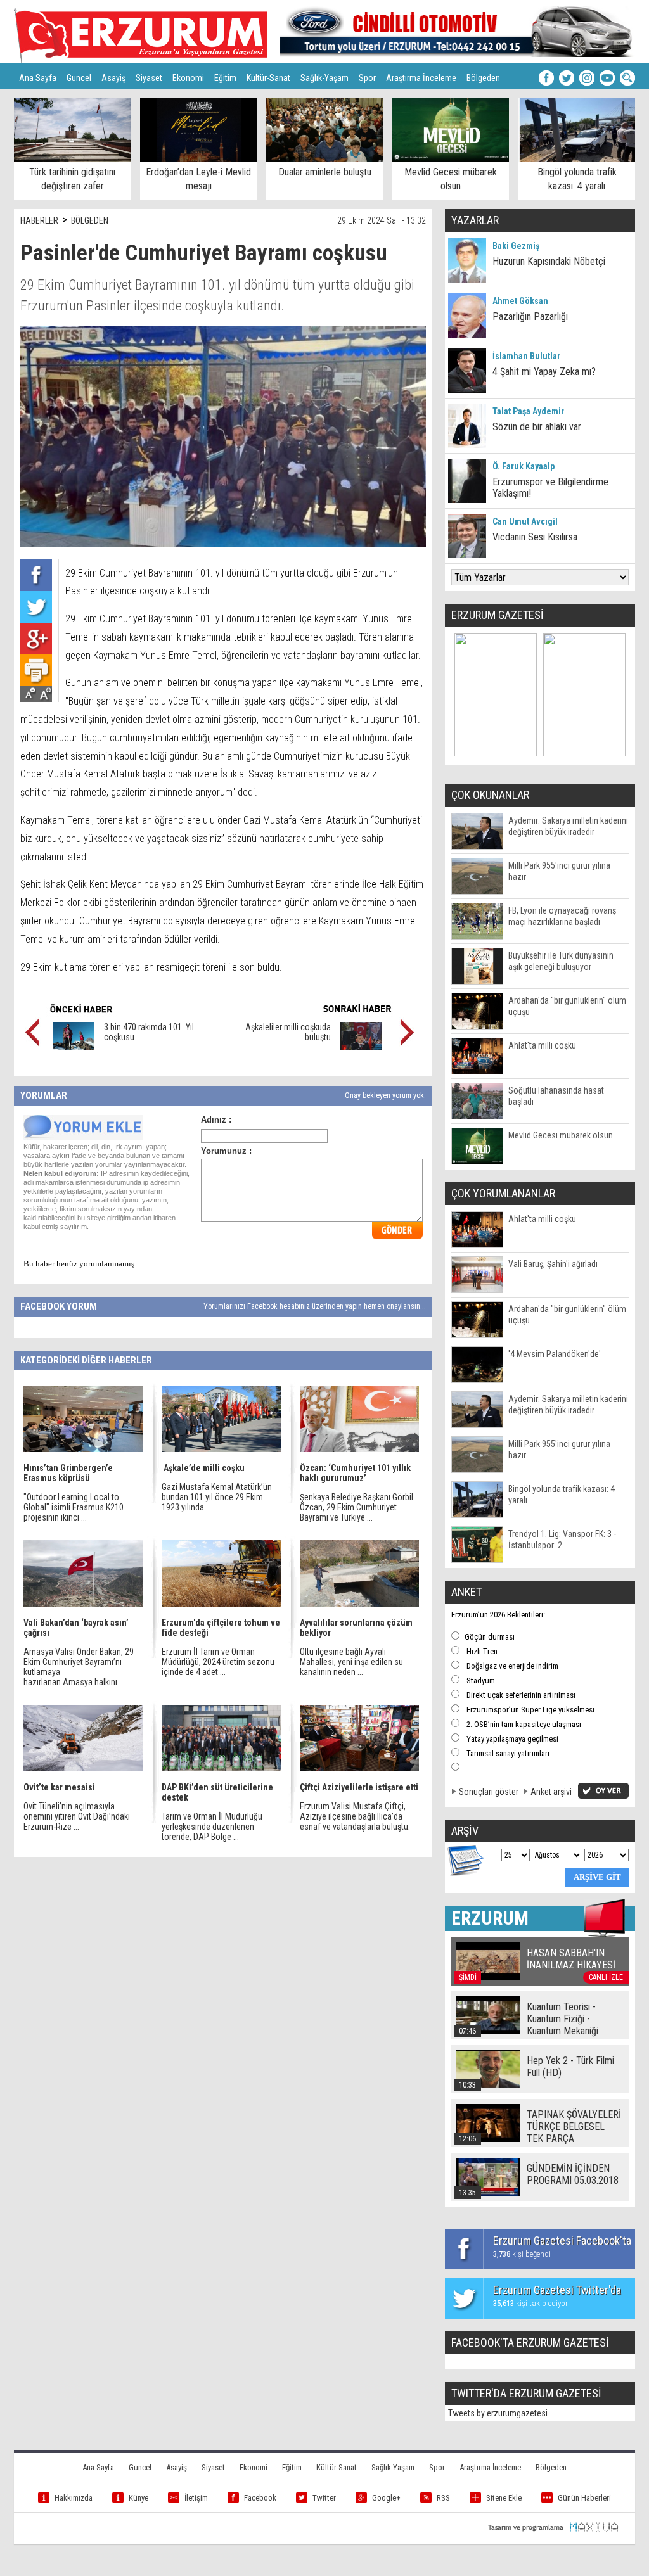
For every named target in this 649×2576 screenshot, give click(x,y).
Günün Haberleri (584, 2498)
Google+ (386, 2498)
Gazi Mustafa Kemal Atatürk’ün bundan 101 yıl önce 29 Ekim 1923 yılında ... (217, 1497)
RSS (443, 2498)
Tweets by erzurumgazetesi (498, 2413)
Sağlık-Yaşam (324, 78)
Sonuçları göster (489, 1792)
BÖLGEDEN (90, 220)
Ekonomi (188, 78)
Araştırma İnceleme (421, 78)
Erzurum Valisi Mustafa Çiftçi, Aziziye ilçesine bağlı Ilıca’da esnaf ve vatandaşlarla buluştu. (355, 1816)
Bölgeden (483, 78)
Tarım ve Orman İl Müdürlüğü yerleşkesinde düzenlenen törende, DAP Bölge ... (212, 1827)
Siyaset (149, 78)
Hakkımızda (74, 2498)
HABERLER (39, 220)
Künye (138, 2498)
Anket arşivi (551, 1792)
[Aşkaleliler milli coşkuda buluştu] (361, 1047)
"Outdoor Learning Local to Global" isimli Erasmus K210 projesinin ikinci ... (74, 1507)
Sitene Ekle (504, 2498)
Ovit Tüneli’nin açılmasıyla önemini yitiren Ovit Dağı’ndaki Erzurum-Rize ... (77, 1816)
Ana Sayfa (38, 78)
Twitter (324, 2498)
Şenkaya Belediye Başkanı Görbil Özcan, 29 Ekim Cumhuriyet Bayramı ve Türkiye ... (357, 1507)
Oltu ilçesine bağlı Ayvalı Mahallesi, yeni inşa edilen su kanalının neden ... (351, 1662)
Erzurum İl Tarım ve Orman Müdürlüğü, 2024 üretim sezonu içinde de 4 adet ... (218, 1662)
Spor (367, 78)
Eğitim (225, 78)
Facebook (260, 2498)
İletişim (196, 2498)
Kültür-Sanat (268, 78)
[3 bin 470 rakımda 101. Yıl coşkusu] (74, 1047)
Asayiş (113, 78)
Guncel (79, 78)
